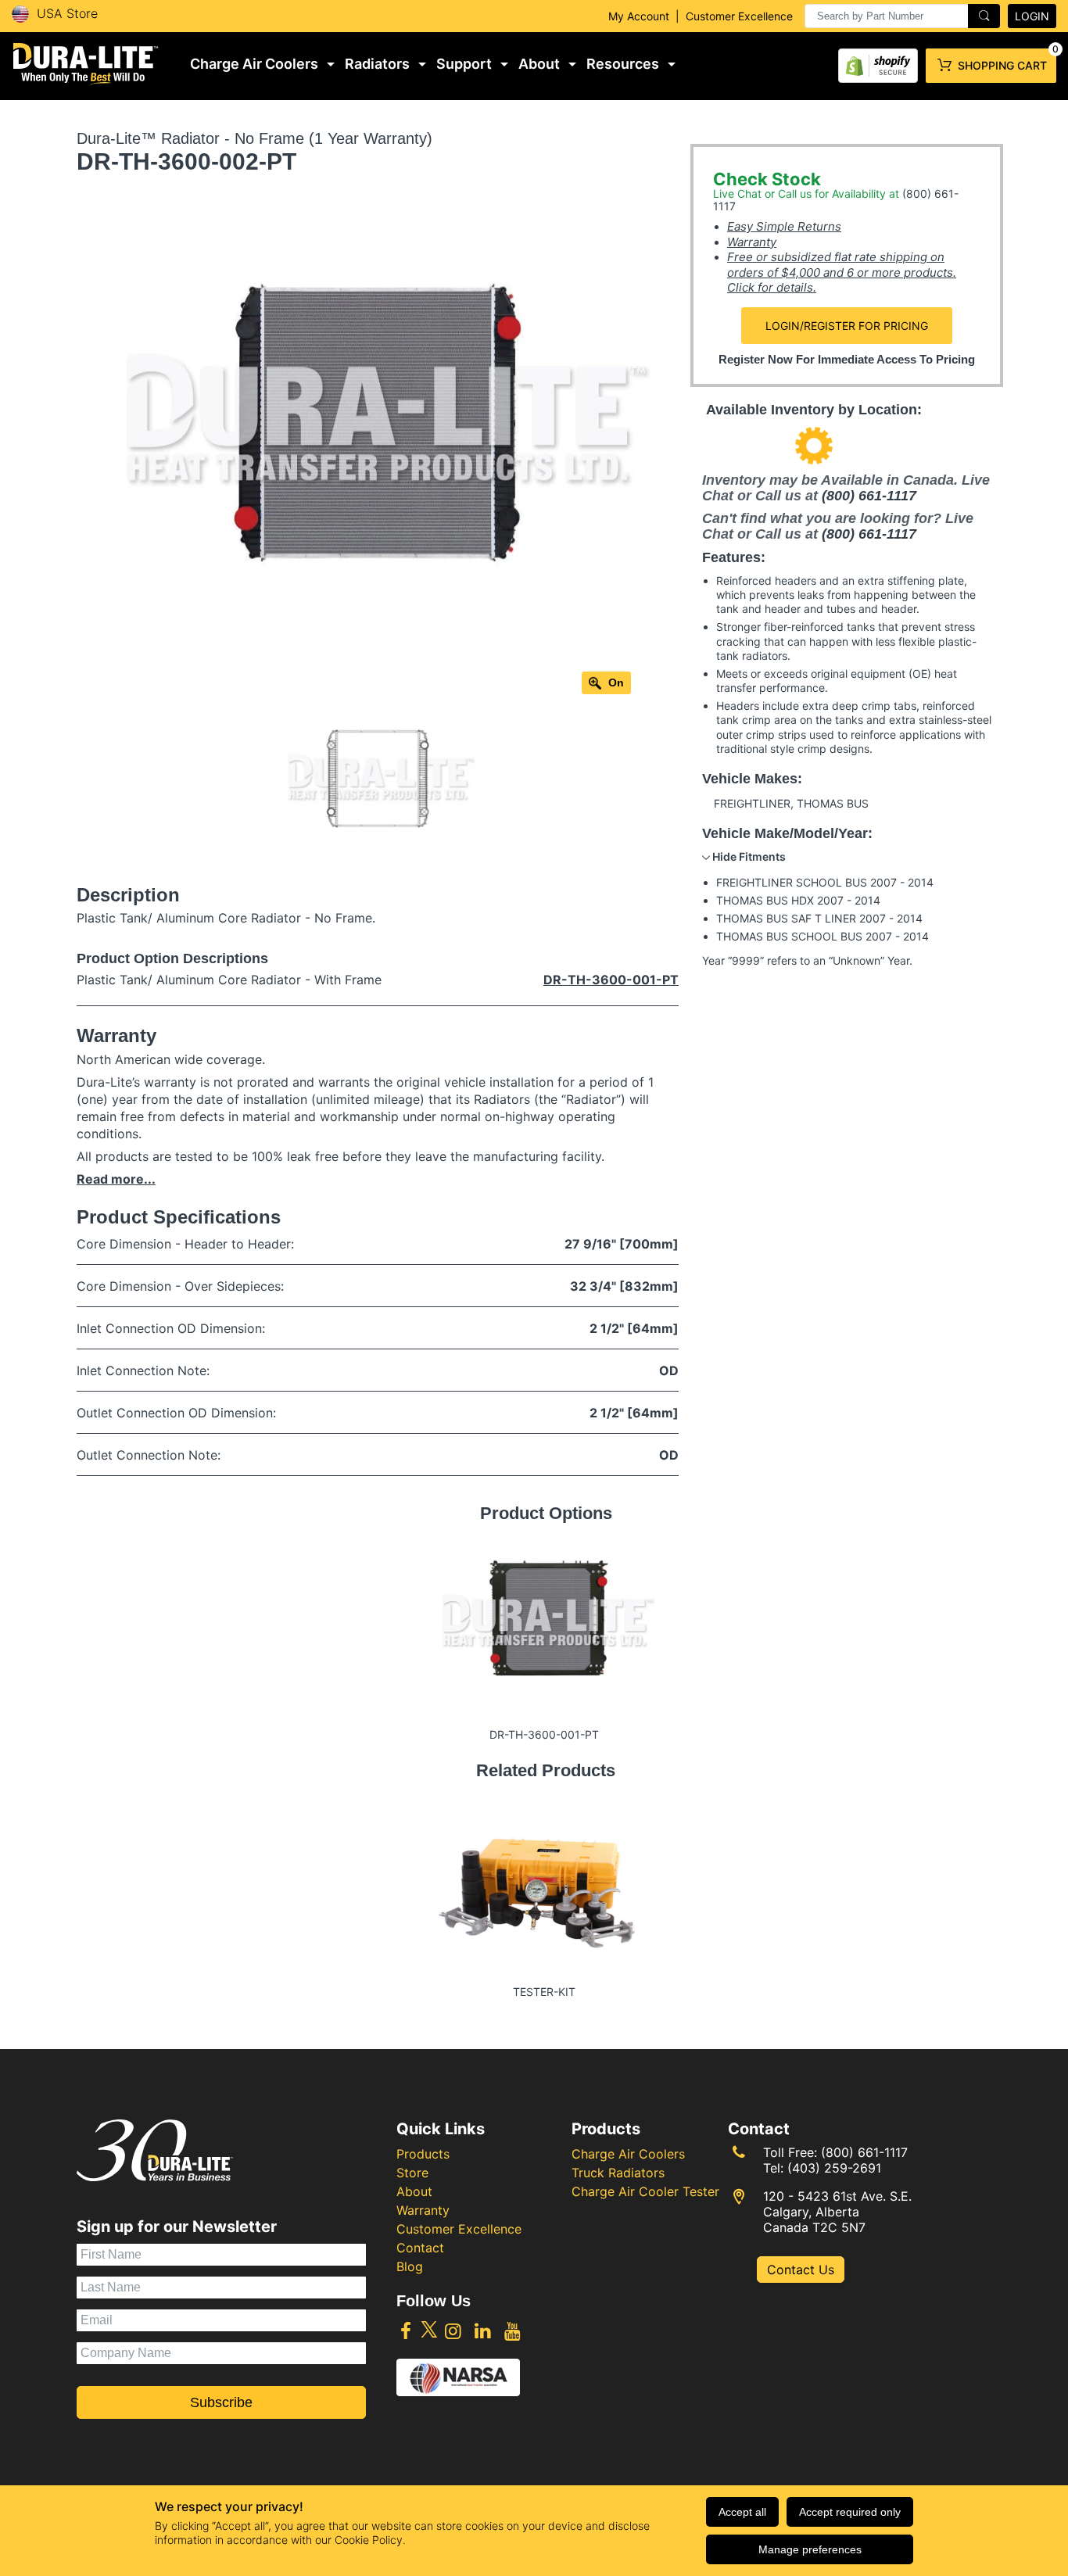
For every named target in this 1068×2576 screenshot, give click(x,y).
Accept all (742, 2512)
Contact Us (801, 2270)
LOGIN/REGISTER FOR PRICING (847, 326)
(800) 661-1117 (869, 496)
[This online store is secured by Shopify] (878, 62)
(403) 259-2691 (834, 2168)
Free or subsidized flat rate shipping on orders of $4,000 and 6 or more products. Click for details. (842, 272)
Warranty (752, 242)
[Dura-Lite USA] (86, 64)
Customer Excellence (739, 16)
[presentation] (902, 16)
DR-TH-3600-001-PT (611, 980)
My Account (639, 16)
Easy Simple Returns (784, 226)
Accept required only (850, 2512)
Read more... (116, 1179)
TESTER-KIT (544, 1992)
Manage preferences (810, 2549)
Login (1032, 16)
